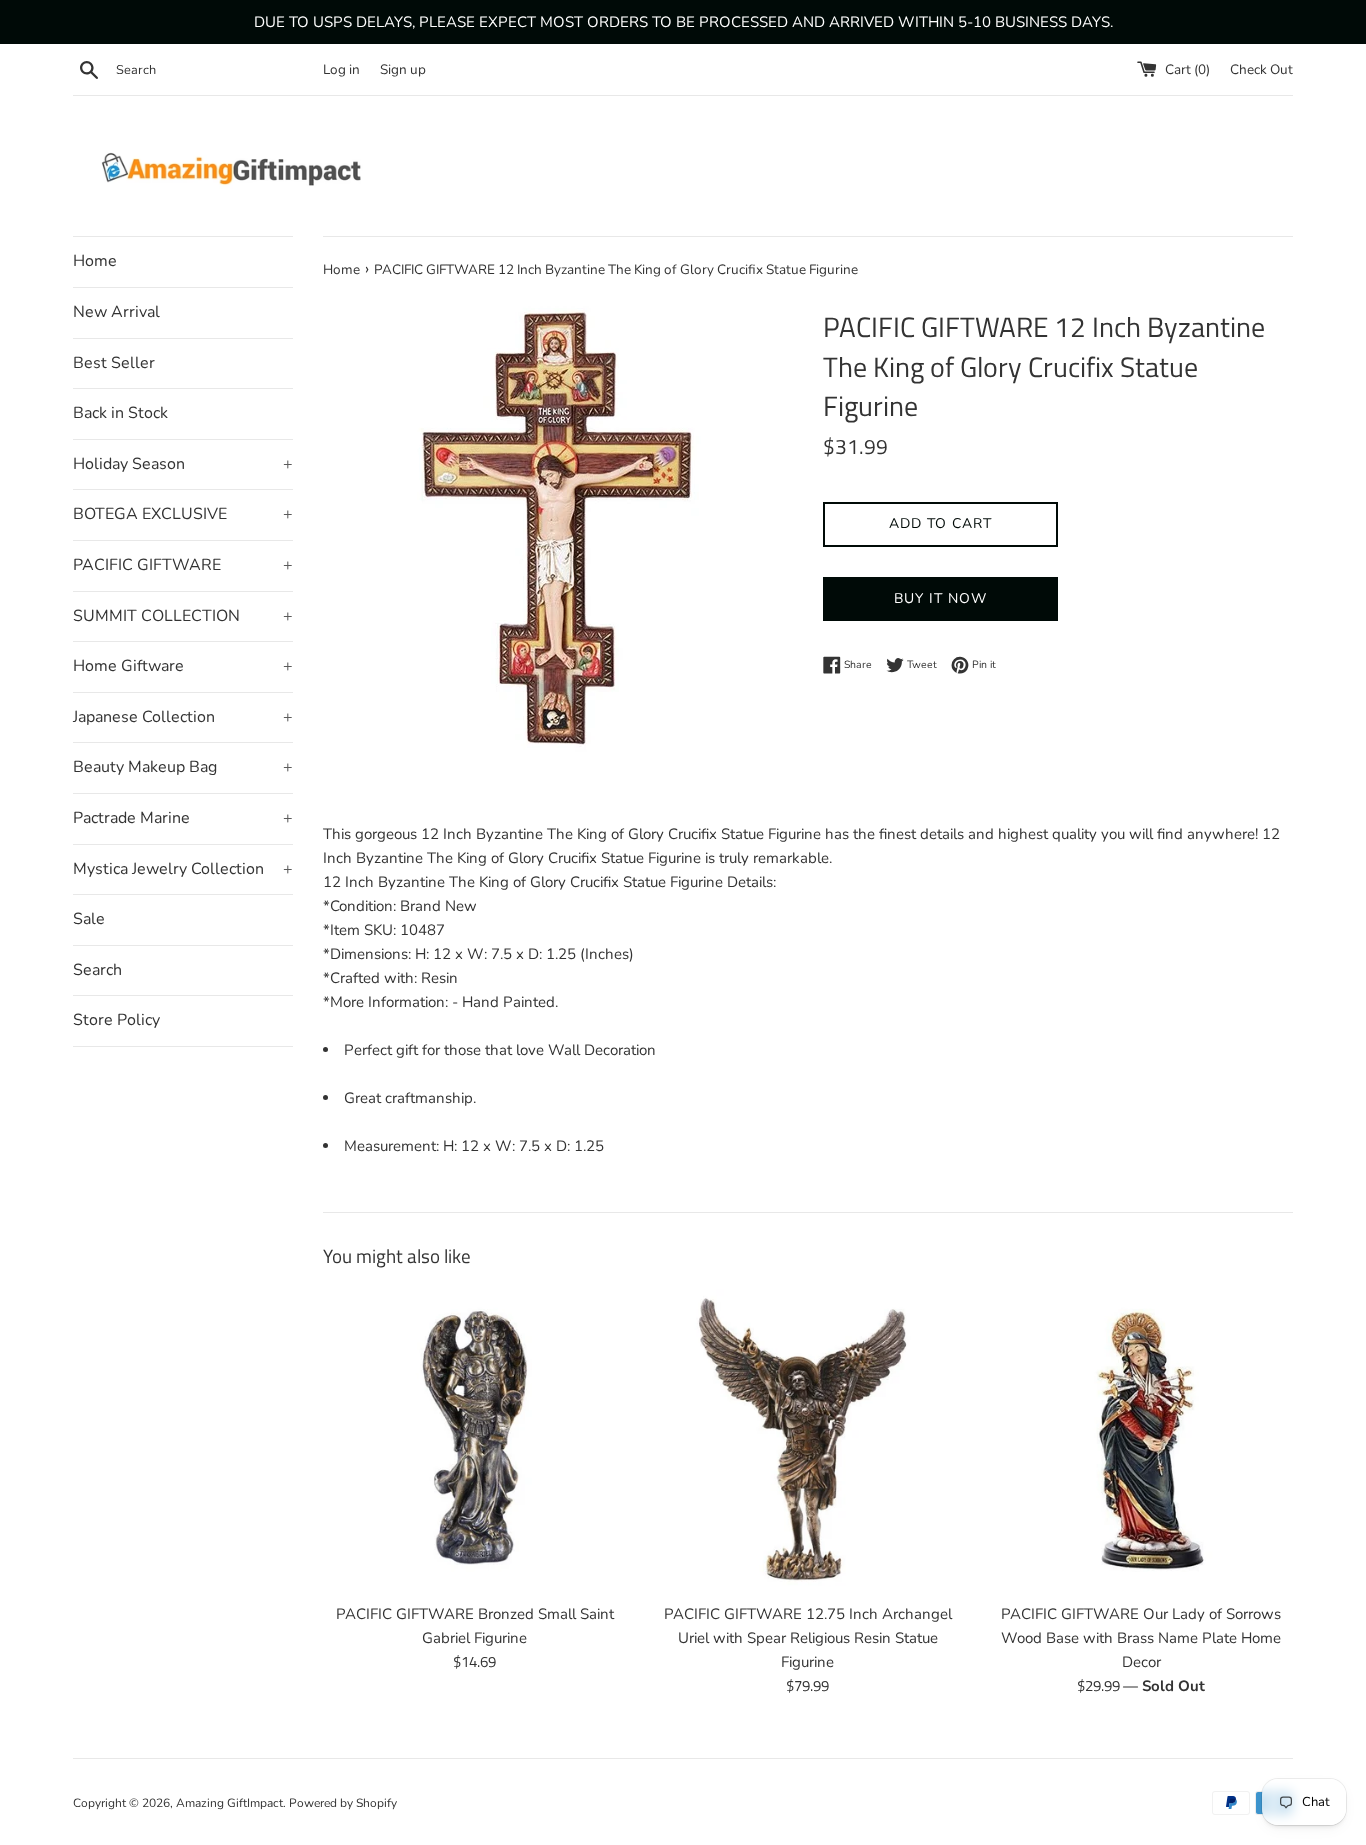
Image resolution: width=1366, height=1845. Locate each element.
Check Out (1261, 69)
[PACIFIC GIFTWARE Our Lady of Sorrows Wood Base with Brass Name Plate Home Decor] (1141, 1440)
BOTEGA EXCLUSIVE (183, 514)
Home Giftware (183, 666)
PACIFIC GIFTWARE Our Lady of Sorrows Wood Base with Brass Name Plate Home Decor (1141, 1638)
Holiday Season (183, 464)
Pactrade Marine (183, 818)
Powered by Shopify (343, 1803)
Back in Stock (120, 413)
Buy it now (940, 598)
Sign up (403, 69)
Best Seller (114, 363)
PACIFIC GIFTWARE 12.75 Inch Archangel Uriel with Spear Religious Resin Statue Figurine (808, 1638)
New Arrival (116, 312)
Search (97, 970)
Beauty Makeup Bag (183, 767)
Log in (341, 69)
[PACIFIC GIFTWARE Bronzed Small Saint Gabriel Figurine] (474, 1440)
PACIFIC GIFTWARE (183, 565)
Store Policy (116, 1020)
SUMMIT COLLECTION (183, 616)
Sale (89, 919)
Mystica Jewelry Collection (183, 869)
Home (95, 261)
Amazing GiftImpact (229, 1803)
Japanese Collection (183, 717)
